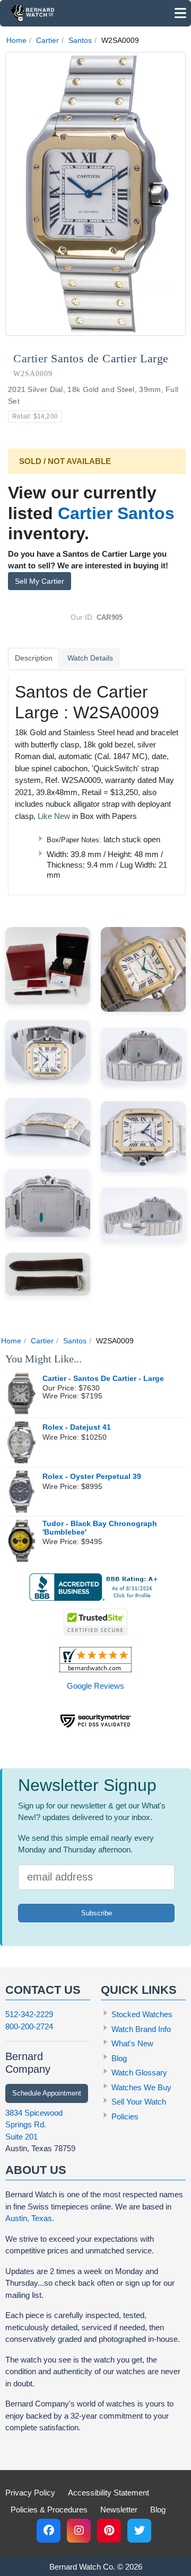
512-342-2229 (29, 2014)
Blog (119, 2058)
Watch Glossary (139, 2073)
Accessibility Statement (108, 2493)
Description (34, 658)
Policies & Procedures (49, 2510)
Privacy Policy (30, 2493)
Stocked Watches (142, 2014)
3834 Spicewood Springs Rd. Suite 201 (34, 2125)
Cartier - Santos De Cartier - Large (103, 1379)
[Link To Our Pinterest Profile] (109, 2531)
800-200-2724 (29, 2026)
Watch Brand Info (141, 2029)
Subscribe (97, 1913)
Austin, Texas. (30, 2218)
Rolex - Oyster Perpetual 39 (92, 1477)
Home (16, 40)
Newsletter (119, 2510)
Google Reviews (95, 1686)
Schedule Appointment (47, 2093)
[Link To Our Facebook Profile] (49, 2531)
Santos (80, 40)
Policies (125, 2116)
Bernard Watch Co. (82, 2567)
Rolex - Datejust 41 (77, 1427)
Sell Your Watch (139, 2102)
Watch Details (90, 658)
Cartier (47, 40)
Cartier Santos (116, 513)
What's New (132, 2043)
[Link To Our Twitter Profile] (139, 2531)
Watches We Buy (141, 2087)
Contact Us (43, 1990)
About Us (36, 2170)
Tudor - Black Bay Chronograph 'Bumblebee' (100, 1528)
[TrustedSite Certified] (95, 1622)
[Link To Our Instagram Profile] (79, 2531)
